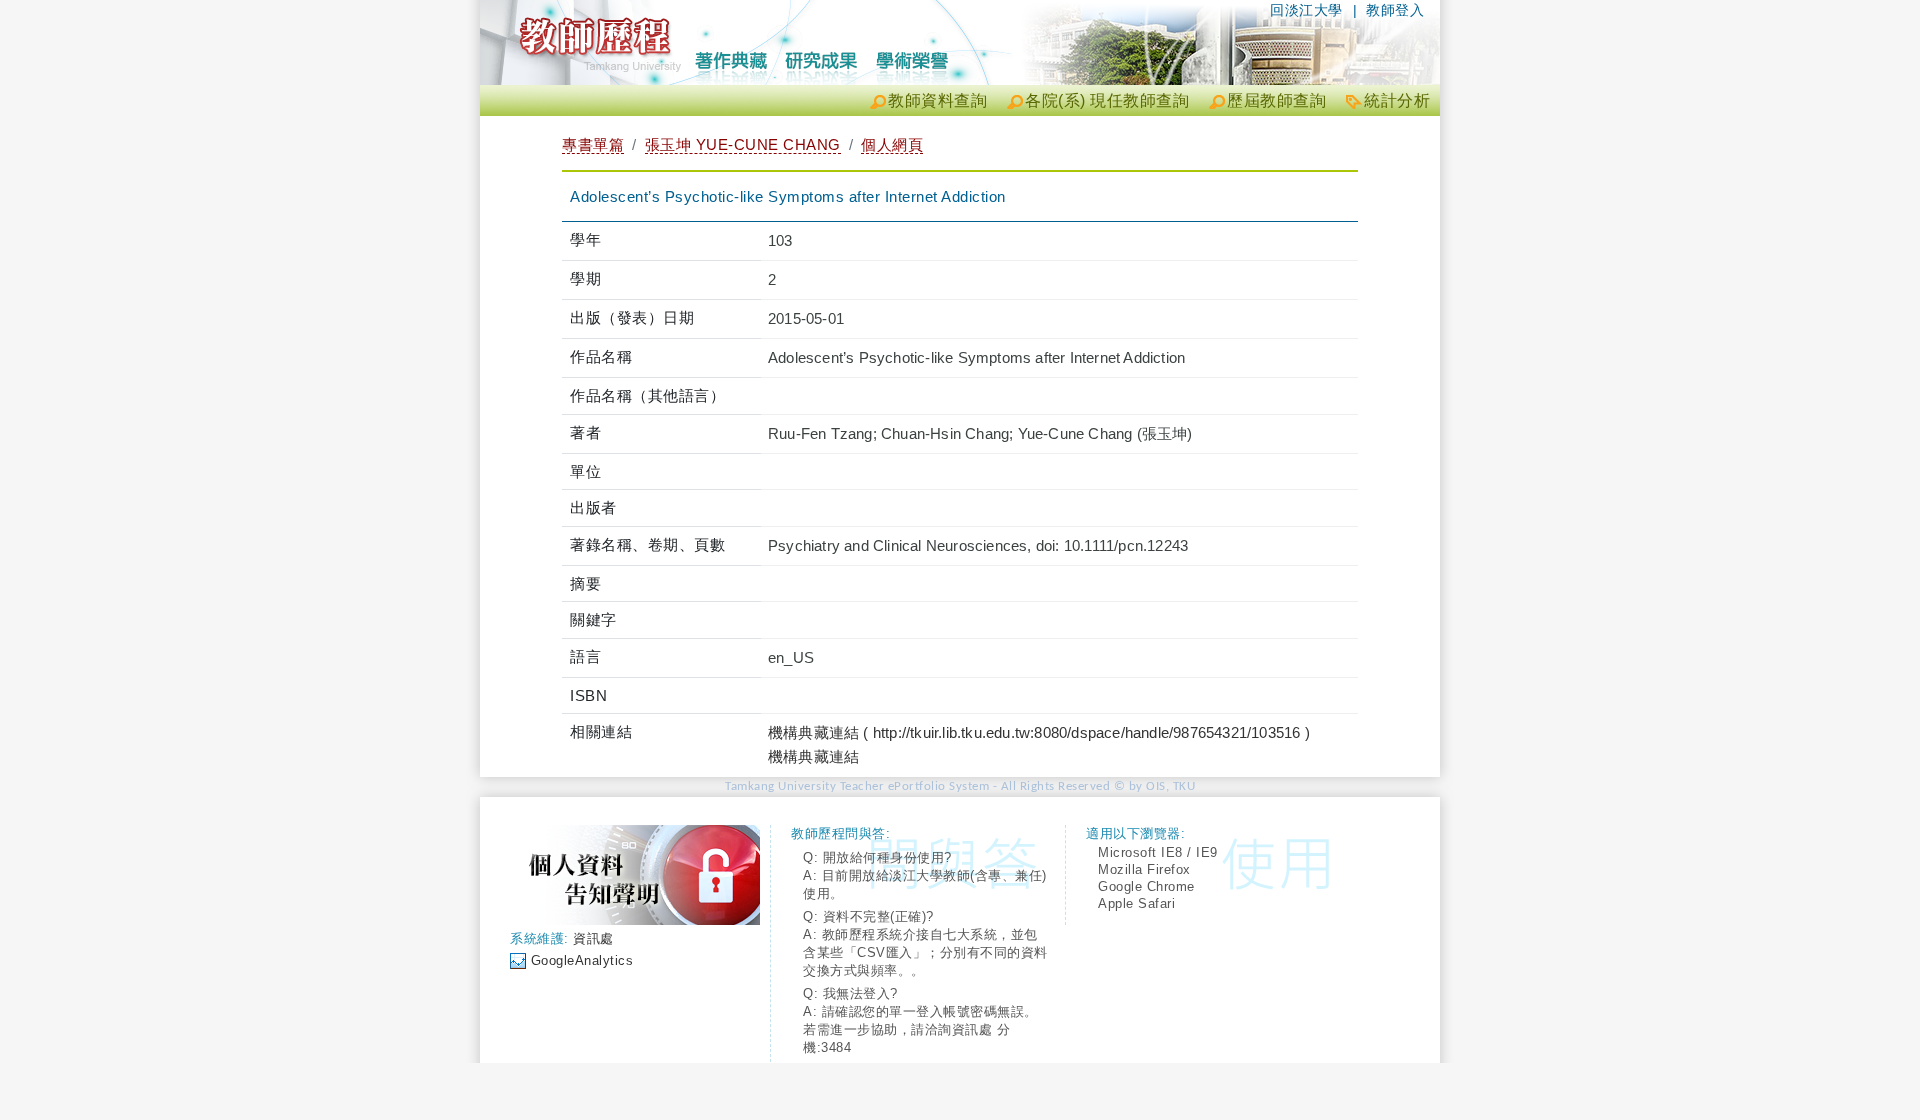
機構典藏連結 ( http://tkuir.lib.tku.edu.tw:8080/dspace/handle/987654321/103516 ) (1039, 732)
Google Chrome (1146, 886)
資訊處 (593, 938)
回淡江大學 (1306, 10)
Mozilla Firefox (1144, 869)
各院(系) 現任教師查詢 (1107, 100)
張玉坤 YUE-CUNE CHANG (743, 144)
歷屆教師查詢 (1276, 100)
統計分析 (1397, 100)
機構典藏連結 (813, 756)
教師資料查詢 (937, 100)
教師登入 (1395, 10)
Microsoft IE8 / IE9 (1158, 852)
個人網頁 (892, 144)
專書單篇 (593, 144)
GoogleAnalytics (582, 960)
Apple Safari (1136, 903)
